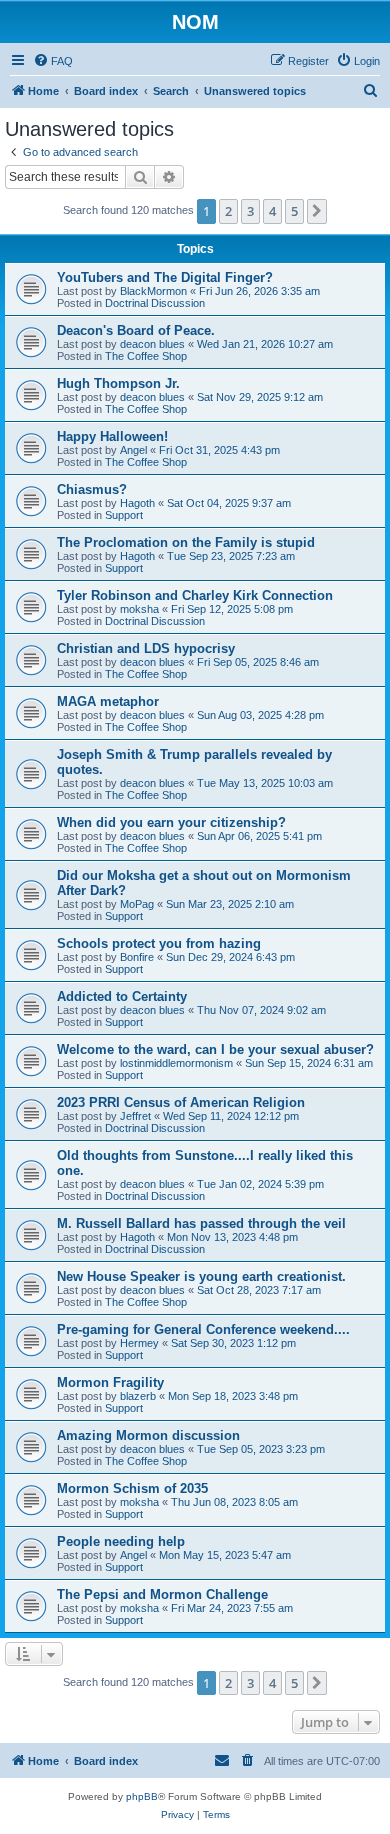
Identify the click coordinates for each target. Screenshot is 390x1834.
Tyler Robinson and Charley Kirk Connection (195, 595)
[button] (317, 211)
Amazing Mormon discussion (148, 1435)
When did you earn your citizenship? (171, 822)
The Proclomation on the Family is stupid (186, 542)
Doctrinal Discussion (155, 303)
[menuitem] (53, 61)
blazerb (138, 1396)
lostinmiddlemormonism (176, 1063)
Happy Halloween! (112, 436)
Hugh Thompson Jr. (118, 383)
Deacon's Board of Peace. (136, 330)
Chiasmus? (92, 489)
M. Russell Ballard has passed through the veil (201, 1223)
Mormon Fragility (110, 1382)
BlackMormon (153, 291)
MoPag (137, 904)
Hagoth (137, 503)
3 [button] (250, 211)
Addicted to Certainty (122, 996)
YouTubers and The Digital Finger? (165, 277)
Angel (133, 450)
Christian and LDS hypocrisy (146, 648)
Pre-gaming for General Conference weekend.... (203, 1329)
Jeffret (135, 1116)
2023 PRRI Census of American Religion (181, 1102)
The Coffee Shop (146, 356)
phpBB (142, 1796)
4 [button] (272, 211)
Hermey (139, 1343)
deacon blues (152, 344)
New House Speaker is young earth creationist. (201, 1276)
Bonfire (137, 957)
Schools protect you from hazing (159, 943)
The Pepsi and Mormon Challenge (162, 1594)
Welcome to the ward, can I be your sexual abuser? (215, 1049)
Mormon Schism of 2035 (132, 1488)
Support (124, 515)
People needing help (121, 1541)
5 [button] (294, 211)
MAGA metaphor (108, 701)
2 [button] (228, 211)
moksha (139, 609)
